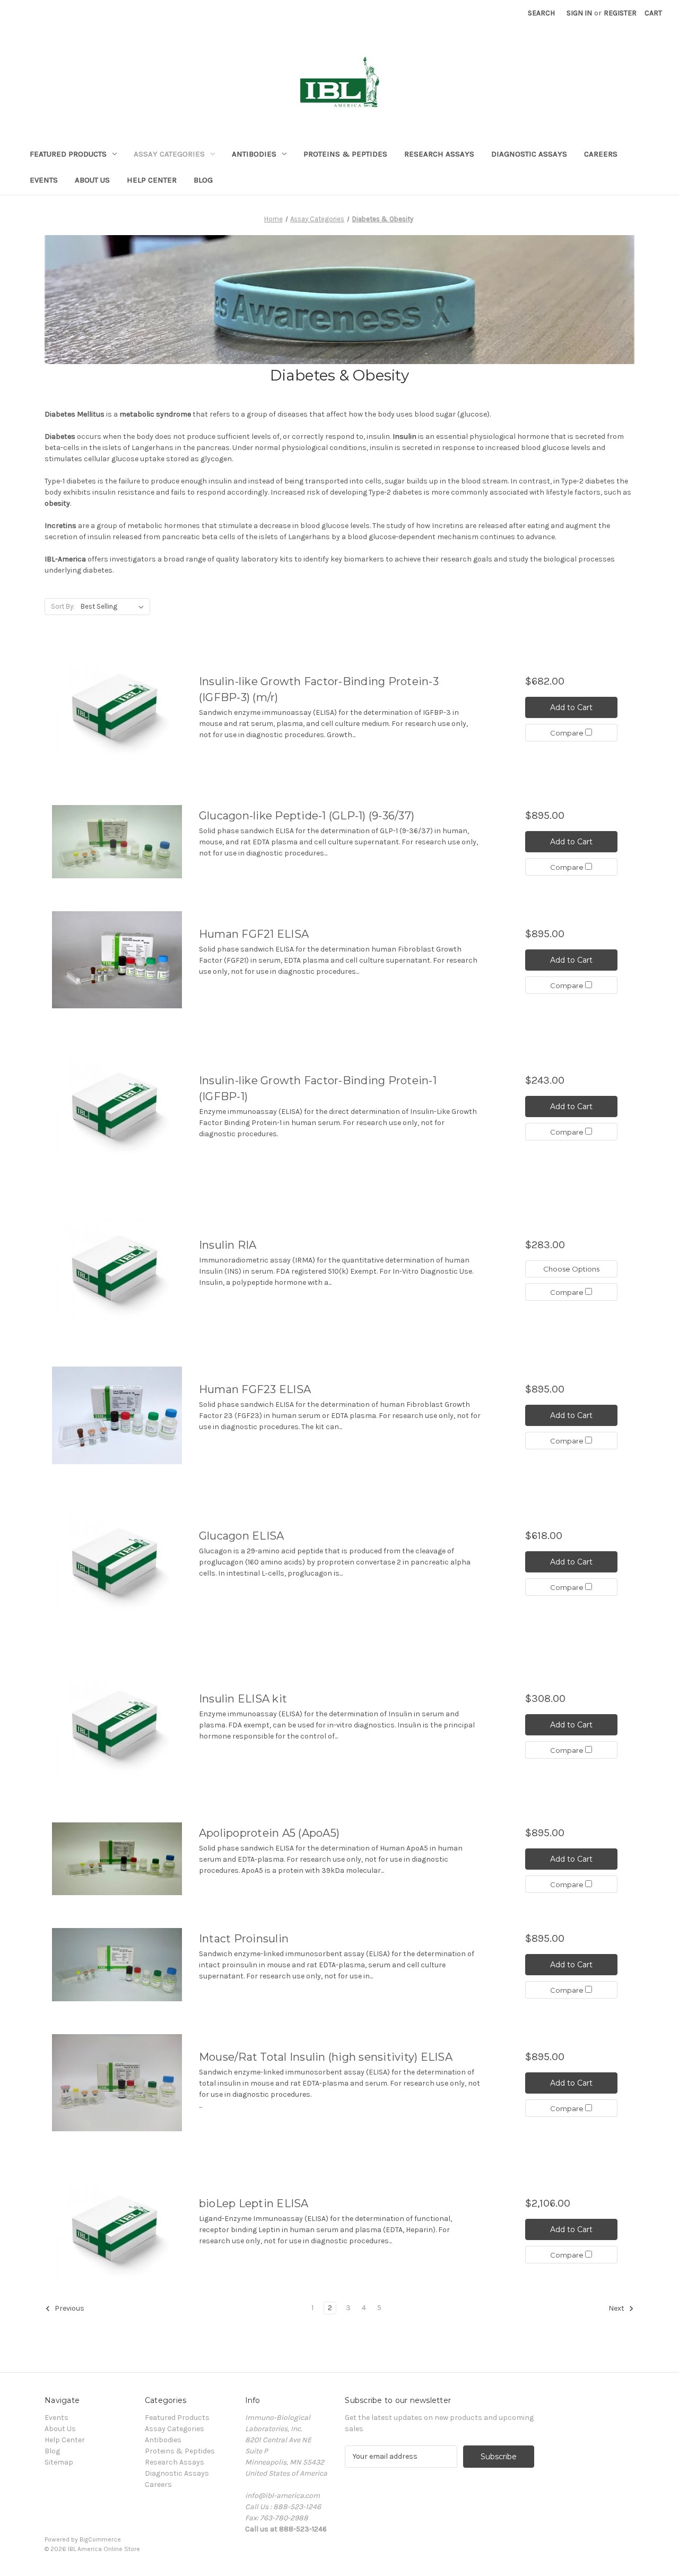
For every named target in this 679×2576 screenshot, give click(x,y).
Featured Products (68, 154)
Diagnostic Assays (529, 154)
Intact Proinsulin (244, 1939)
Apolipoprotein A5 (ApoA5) (269, 1833)
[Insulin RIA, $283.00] (117, 1269)
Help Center (152, 180)
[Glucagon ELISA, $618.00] (117, 1562)
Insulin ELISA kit (243, 1699)
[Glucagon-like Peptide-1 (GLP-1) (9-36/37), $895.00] (117, 842)
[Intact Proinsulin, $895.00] (117, 1965)
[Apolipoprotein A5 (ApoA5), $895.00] (117, 1859)
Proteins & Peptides (345, 154)
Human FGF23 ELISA (255, 1389)
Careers (601, 154)
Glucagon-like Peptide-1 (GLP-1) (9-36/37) (307, 816)
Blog (203, 180)
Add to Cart (571, 707)
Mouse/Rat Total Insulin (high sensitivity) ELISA (326, 2057)
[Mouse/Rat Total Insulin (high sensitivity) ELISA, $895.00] (117, 2083)
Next (617, 2308)
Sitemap (59, 2462)
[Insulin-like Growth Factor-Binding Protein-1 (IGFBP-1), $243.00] (117, 1106)
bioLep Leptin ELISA (254, 2203)
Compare (568, 733)
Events (44, 180)
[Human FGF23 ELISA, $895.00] (117, 1415)
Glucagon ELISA (242, 1536)
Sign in (579, 13)
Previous (69, 2308)
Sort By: (63, 606)
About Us (92, 180)
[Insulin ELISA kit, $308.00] (117, 1724)
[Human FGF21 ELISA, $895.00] (117, 960)
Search (541, 13)
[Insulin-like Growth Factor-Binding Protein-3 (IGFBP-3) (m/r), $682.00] (117, 708)
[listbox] (114, 607)
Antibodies (254, 154)
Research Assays (439, 154)
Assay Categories (169, 154)
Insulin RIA (228, 1245)
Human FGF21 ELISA (254, 934)
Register (620, 13)
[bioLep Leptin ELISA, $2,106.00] (117, 2229)
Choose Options (571, 1269)
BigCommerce (100, 2539)
